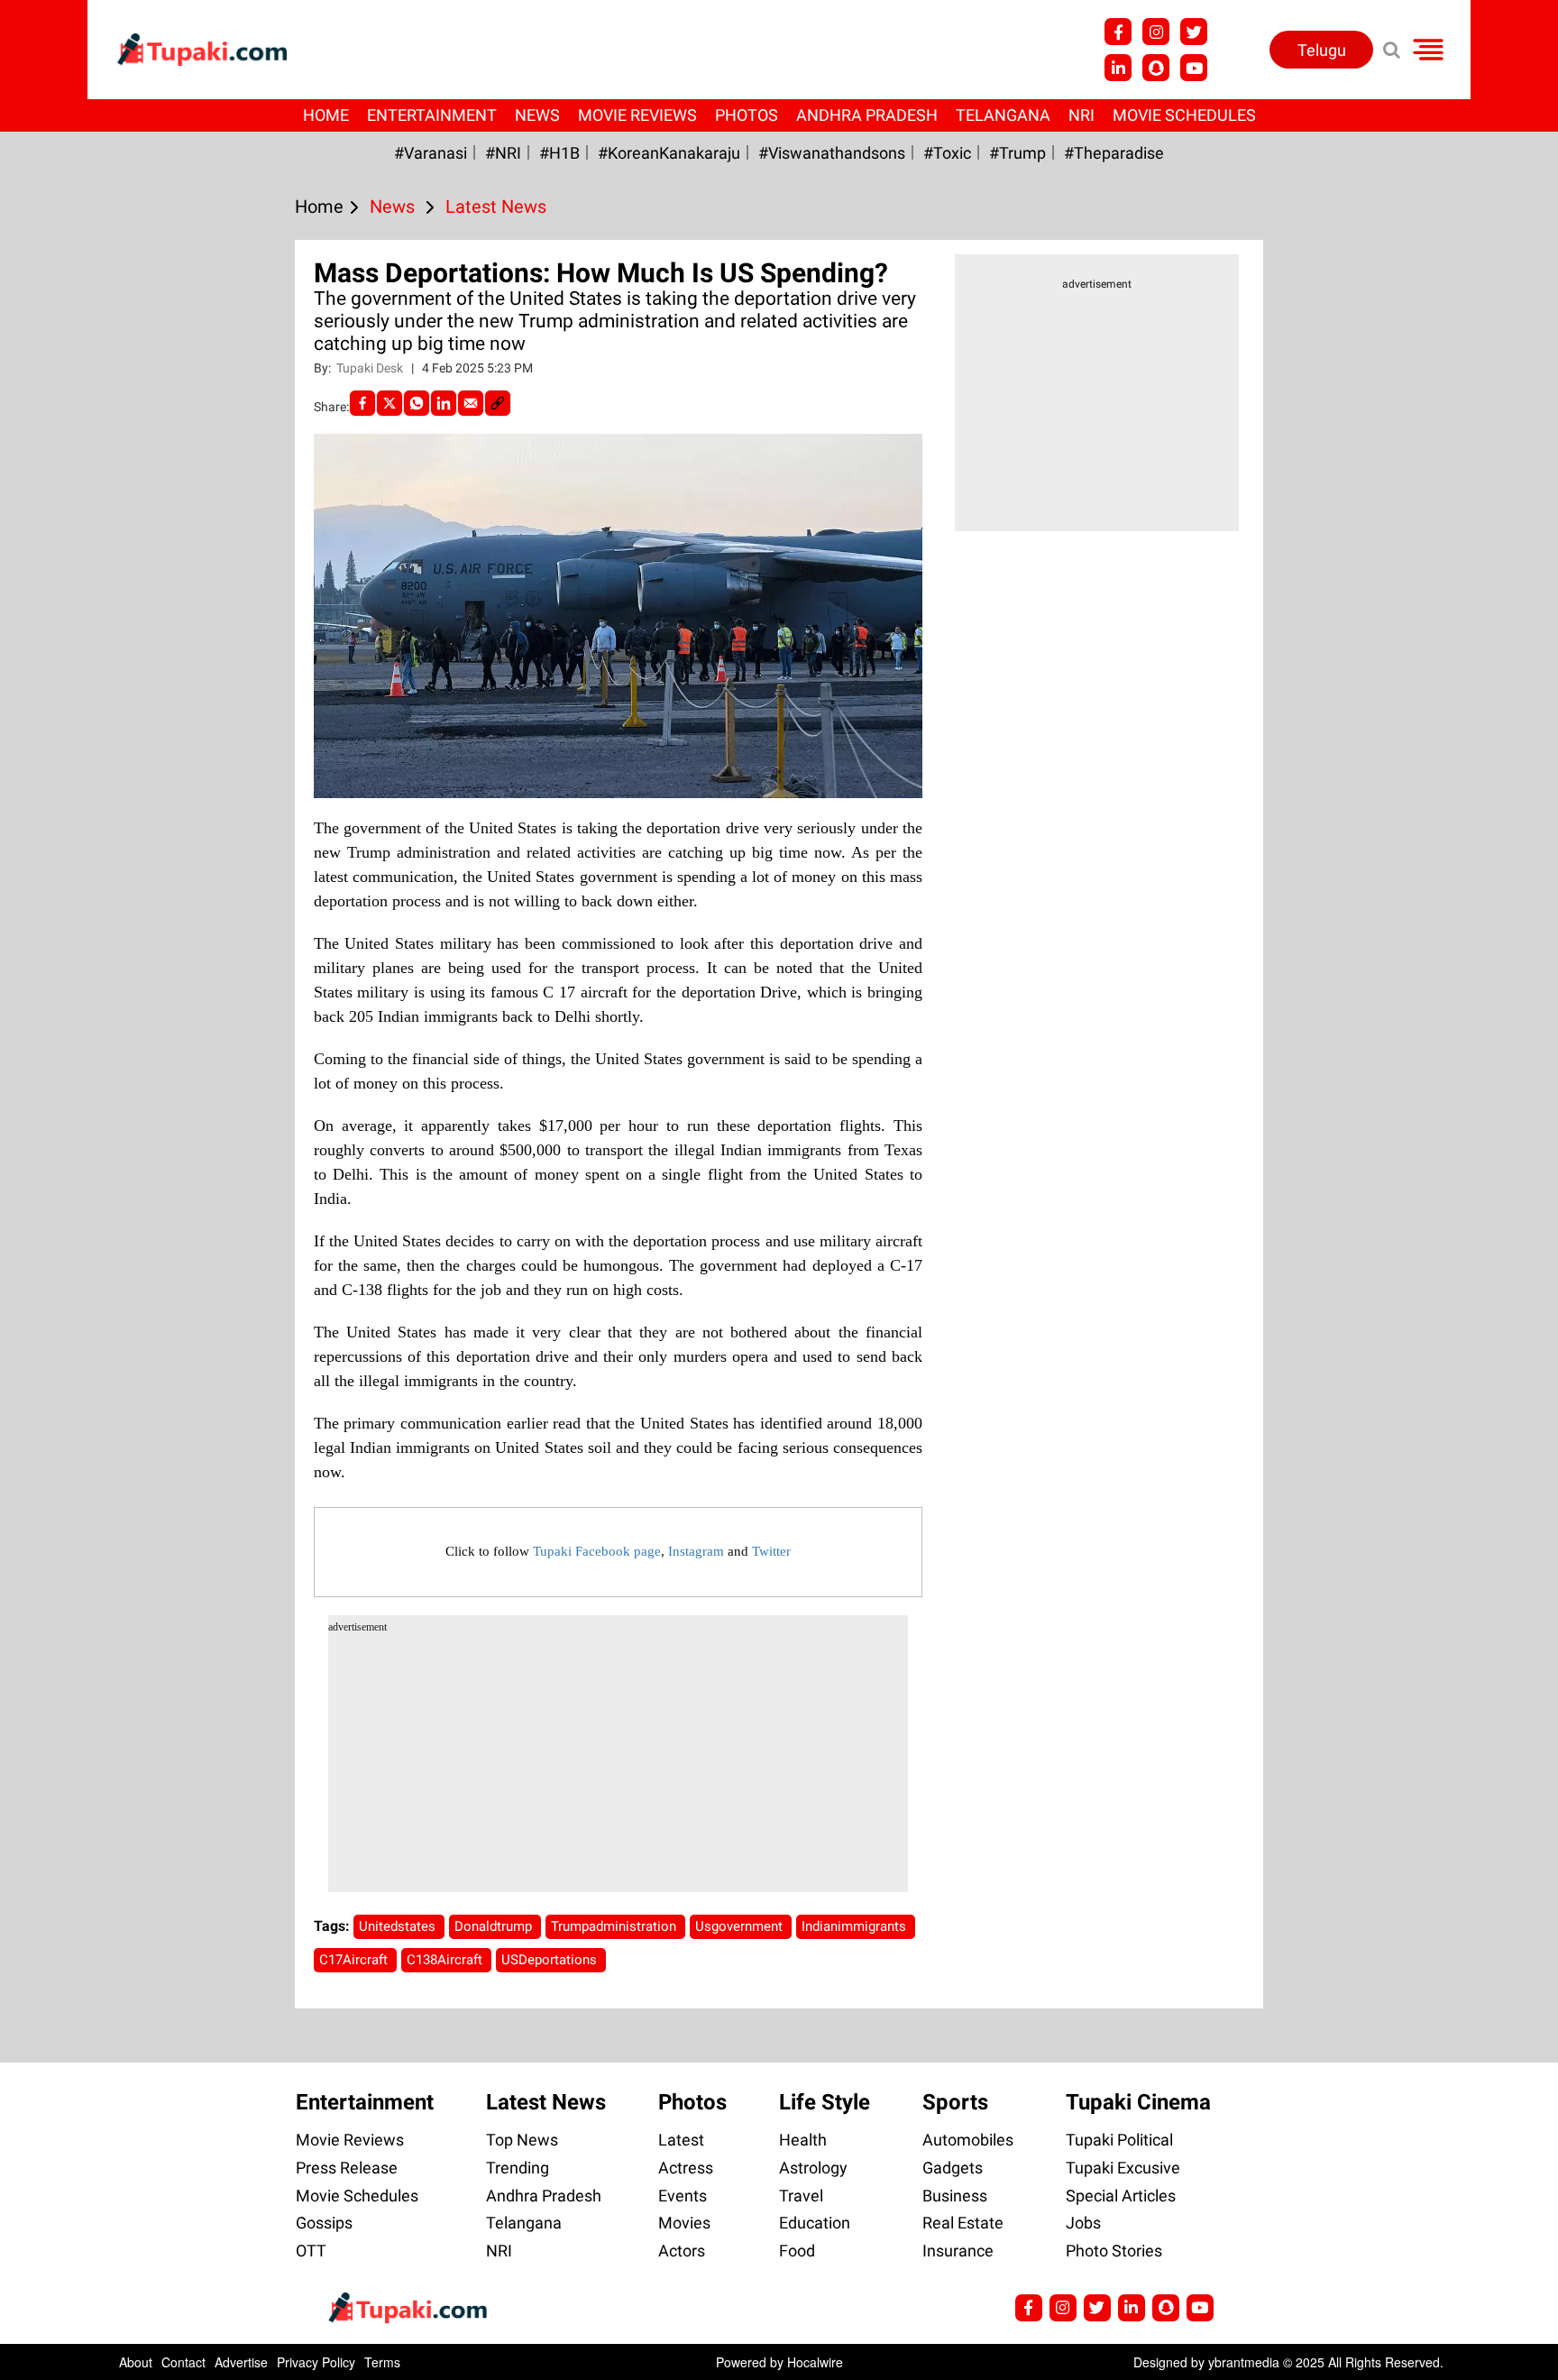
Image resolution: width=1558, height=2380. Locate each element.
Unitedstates (399, 1926)
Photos (747, 115)
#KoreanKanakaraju (669, 153)
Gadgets (953, 2168)
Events (683, 2196)
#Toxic (947, 153)
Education (815, 2223)
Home (326, 115)
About (136, 2362)
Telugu (1322, 50)
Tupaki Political (1119, 2140)
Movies (684, 2223)
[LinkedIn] (444, 403)
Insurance (958, 2251)
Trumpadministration (615, 1926)
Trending (518, 2168)
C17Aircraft (355, 1960)
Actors (682, 2251)
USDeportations (551, 1960)
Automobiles (968, 2140)
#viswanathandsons (832, 153)
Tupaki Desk (371, 368)
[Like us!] (1118, 32)
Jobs (1083, 2223)
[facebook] (362, 403)
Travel (801, 2196)
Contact (183, 2362)
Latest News (546, 2102)
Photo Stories (1114, 2251)
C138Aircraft (446, 1960)
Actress (686, 2168)
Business (955, 2196)
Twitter (771, 1551)
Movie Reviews (637, 115)
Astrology (813, 2168)
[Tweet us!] (1156, 32)
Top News (522, 2140)
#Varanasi (431, 153)
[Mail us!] (1194, 68)
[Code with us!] (1156, 68)
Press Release (347, 2168)
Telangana (1003, 115)
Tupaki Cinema (1138, 2102)
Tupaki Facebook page (597, 1551)
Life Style (825, 2102)
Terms (382, 2362)
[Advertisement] (81, 747)
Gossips (324, 2223)
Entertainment (432, 115)
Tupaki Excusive (1123, 2168)
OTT (311, 2251)
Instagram (696, 1551)
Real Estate (963, 2223)
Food (797, 2251)
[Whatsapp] (417, 403)
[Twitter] (389, 403)
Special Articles (1121, 2196)
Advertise (241, 2362)
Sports (955, 2102)
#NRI (503, 153)
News (537, 115)
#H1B (559, 153)
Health (803, 2140)
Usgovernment (741, 1926)
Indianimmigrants (856, 1926)
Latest (681, 2140)
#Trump (1017, 153)
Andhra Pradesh (867, 115)
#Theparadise (1114, 153)
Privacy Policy (316, 2362)
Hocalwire (815, 2362)
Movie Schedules (1184, 115)
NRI (1081, 115)
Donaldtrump (495, 1926)
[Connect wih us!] (1118, 68)
